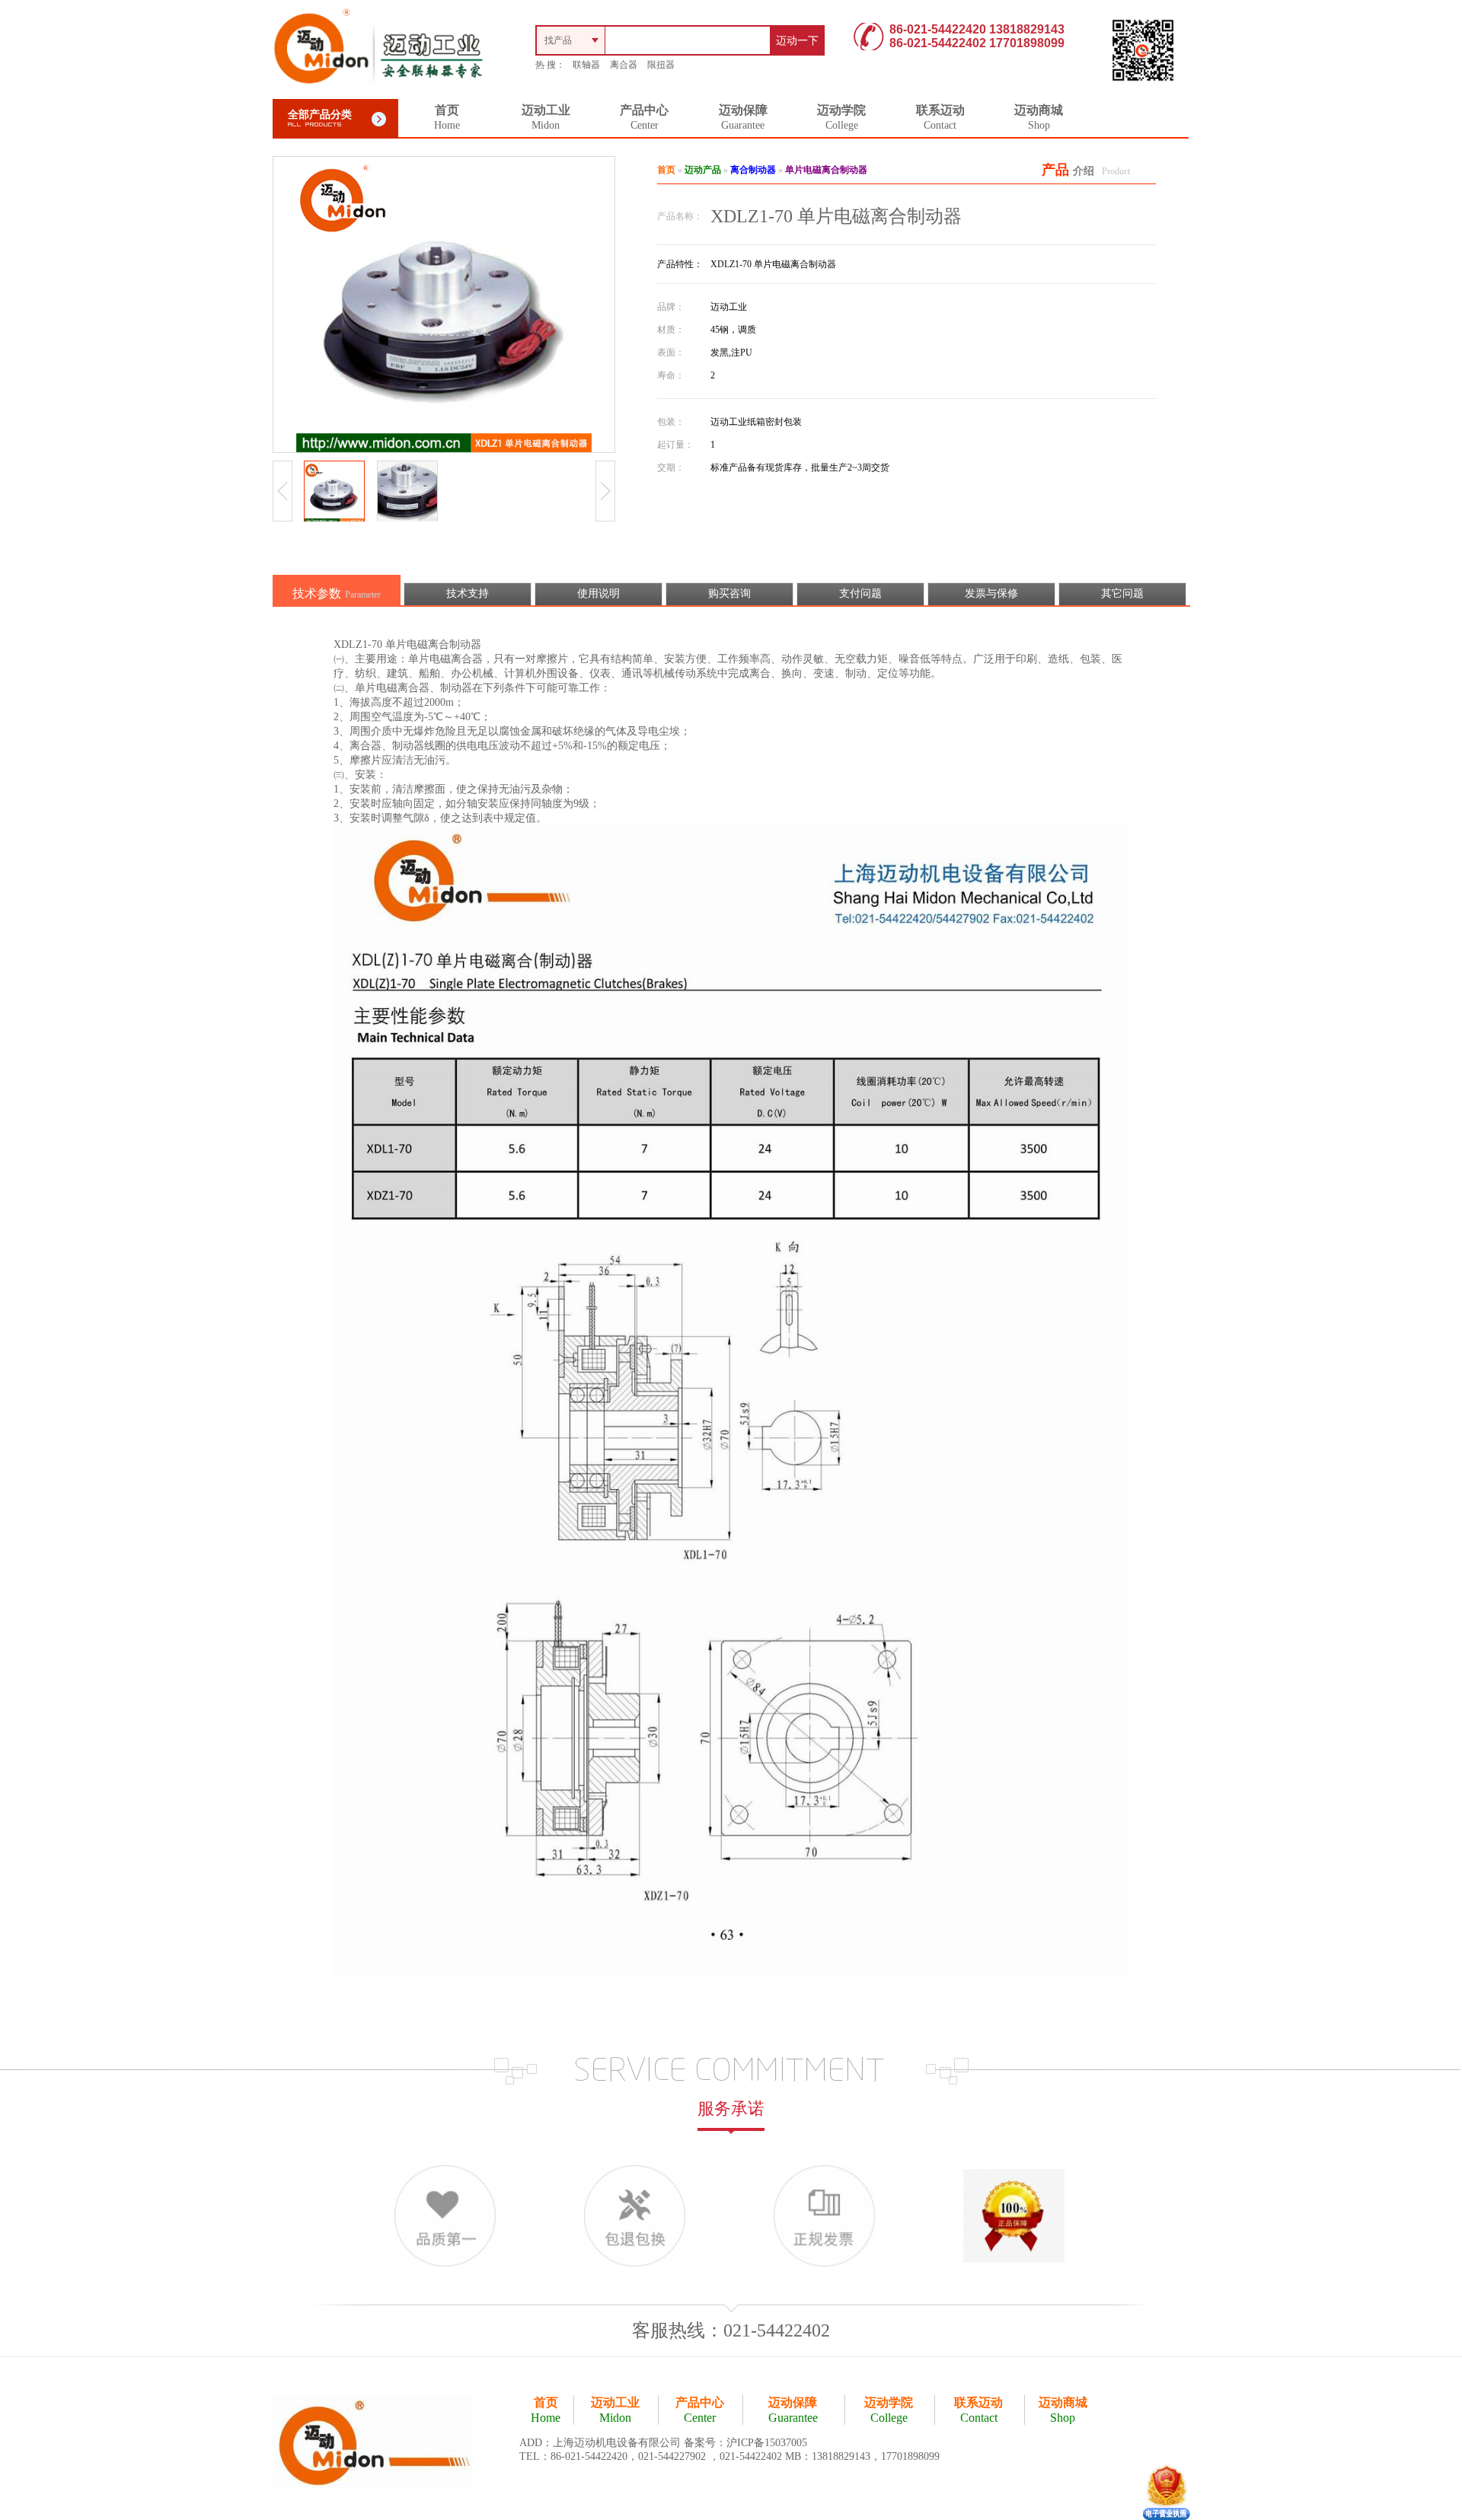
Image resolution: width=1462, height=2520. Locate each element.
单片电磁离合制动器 (826, 170)
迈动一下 (797, 41)
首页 (666, 170)
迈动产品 (703, 170)
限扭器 (661, 65)
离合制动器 (753, 170)
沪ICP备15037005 (767, 2443)
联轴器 (586, 65)
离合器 (624, 65)
